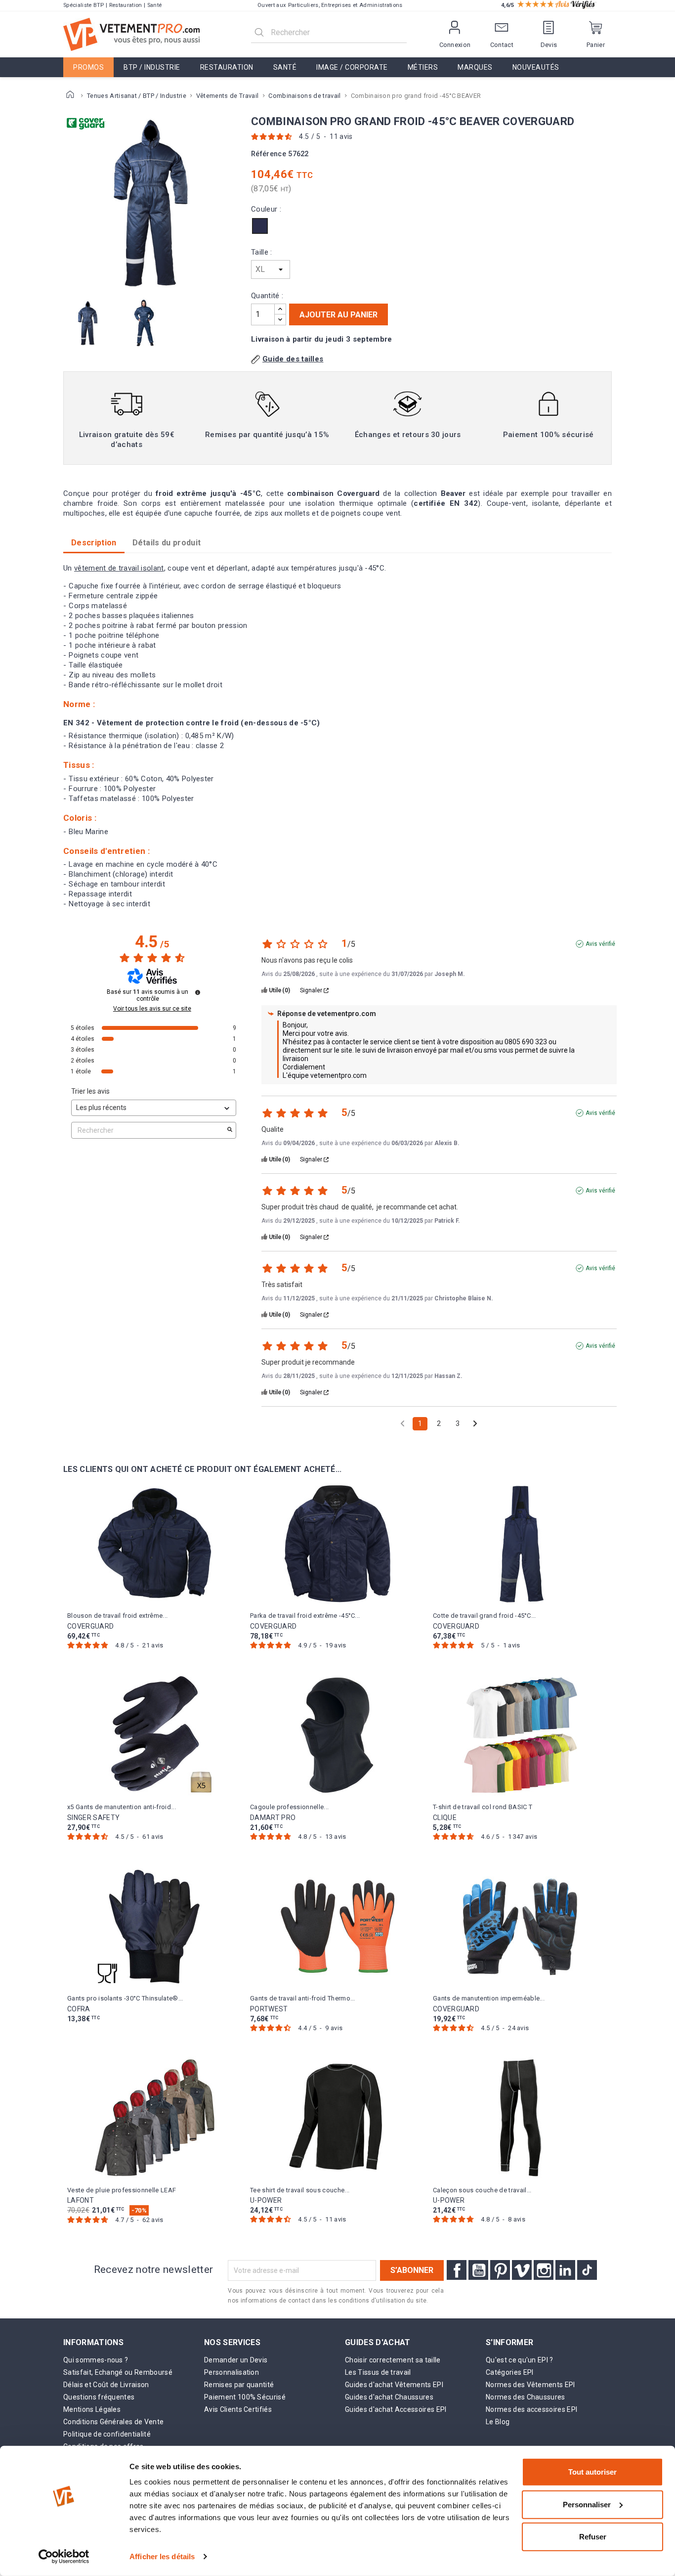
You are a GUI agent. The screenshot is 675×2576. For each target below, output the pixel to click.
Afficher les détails (162, 2556)
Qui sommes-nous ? (96, 2360)
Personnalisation (232, 2372)
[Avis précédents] (402, 1423)
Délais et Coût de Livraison (106, 2385)
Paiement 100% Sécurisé (245, 2397)
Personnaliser (587, 2504)
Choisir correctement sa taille (393, 2360)
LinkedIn (565, 2270)
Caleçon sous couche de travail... (482, 2190)
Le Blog (498, 2422)
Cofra (79, 2009)
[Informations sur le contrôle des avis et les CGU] (198, 992)
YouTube (478, 2270)
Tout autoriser (592, 2472)
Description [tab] (94, 543)
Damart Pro (273, 1818)
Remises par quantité (239, 2385)
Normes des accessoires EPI (531, 2409)
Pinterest (500, 2270)
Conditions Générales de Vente (113, 2422)
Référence (269, 154)
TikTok (587, 2270)
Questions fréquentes (99, 2397)
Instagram (544, 2270)
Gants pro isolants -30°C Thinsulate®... (125, 1998)
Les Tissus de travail (378, 2372)
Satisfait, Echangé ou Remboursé (118, 2372)
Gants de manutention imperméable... (489, 1998)
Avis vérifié (600, 944)
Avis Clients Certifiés (238, 2409)
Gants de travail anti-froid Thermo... (303, 1998)
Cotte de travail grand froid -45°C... (485, 1616)
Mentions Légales (92, 2409)
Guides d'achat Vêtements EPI (394, 2385)
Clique (445, 1818)
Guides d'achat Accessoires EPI (396, 2409)
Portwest (269, 2009)
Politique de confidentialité (107, 2434)
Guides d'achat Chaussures (389, 2397)
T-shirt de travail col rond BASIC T (483, 1807)
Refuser (593, 2537)
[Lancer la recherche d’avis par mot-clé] (230, 1130)
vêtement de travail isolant (119, 568)
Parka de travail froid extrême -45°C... (305, 1616)
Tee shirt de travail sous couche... (300, 2190)
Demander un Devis (236, 2360)
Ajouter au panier (338, 315)
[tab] (167, 543)
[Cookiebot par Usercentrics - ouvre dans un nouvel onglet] (64, 2557)
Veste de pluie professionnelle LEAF (122, 2190)
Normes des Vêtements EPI (530, 2385)
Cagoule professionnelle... (289, 1807)
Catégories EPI (509, 2372)
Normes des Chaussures (526, 2397)
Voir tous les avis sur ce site (152, 1009)
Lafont (81, 2200)
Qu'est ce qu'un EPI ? (520, 2360)
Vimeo (522, 2270)
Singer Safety (93, 1818)
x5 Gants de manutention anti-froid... (122, 1807)
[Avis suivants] (475, 1424)
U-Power (266, 2200)
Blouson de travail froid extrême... (117, 1616)
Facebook (457, 2270)
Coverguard (90, 1626)
